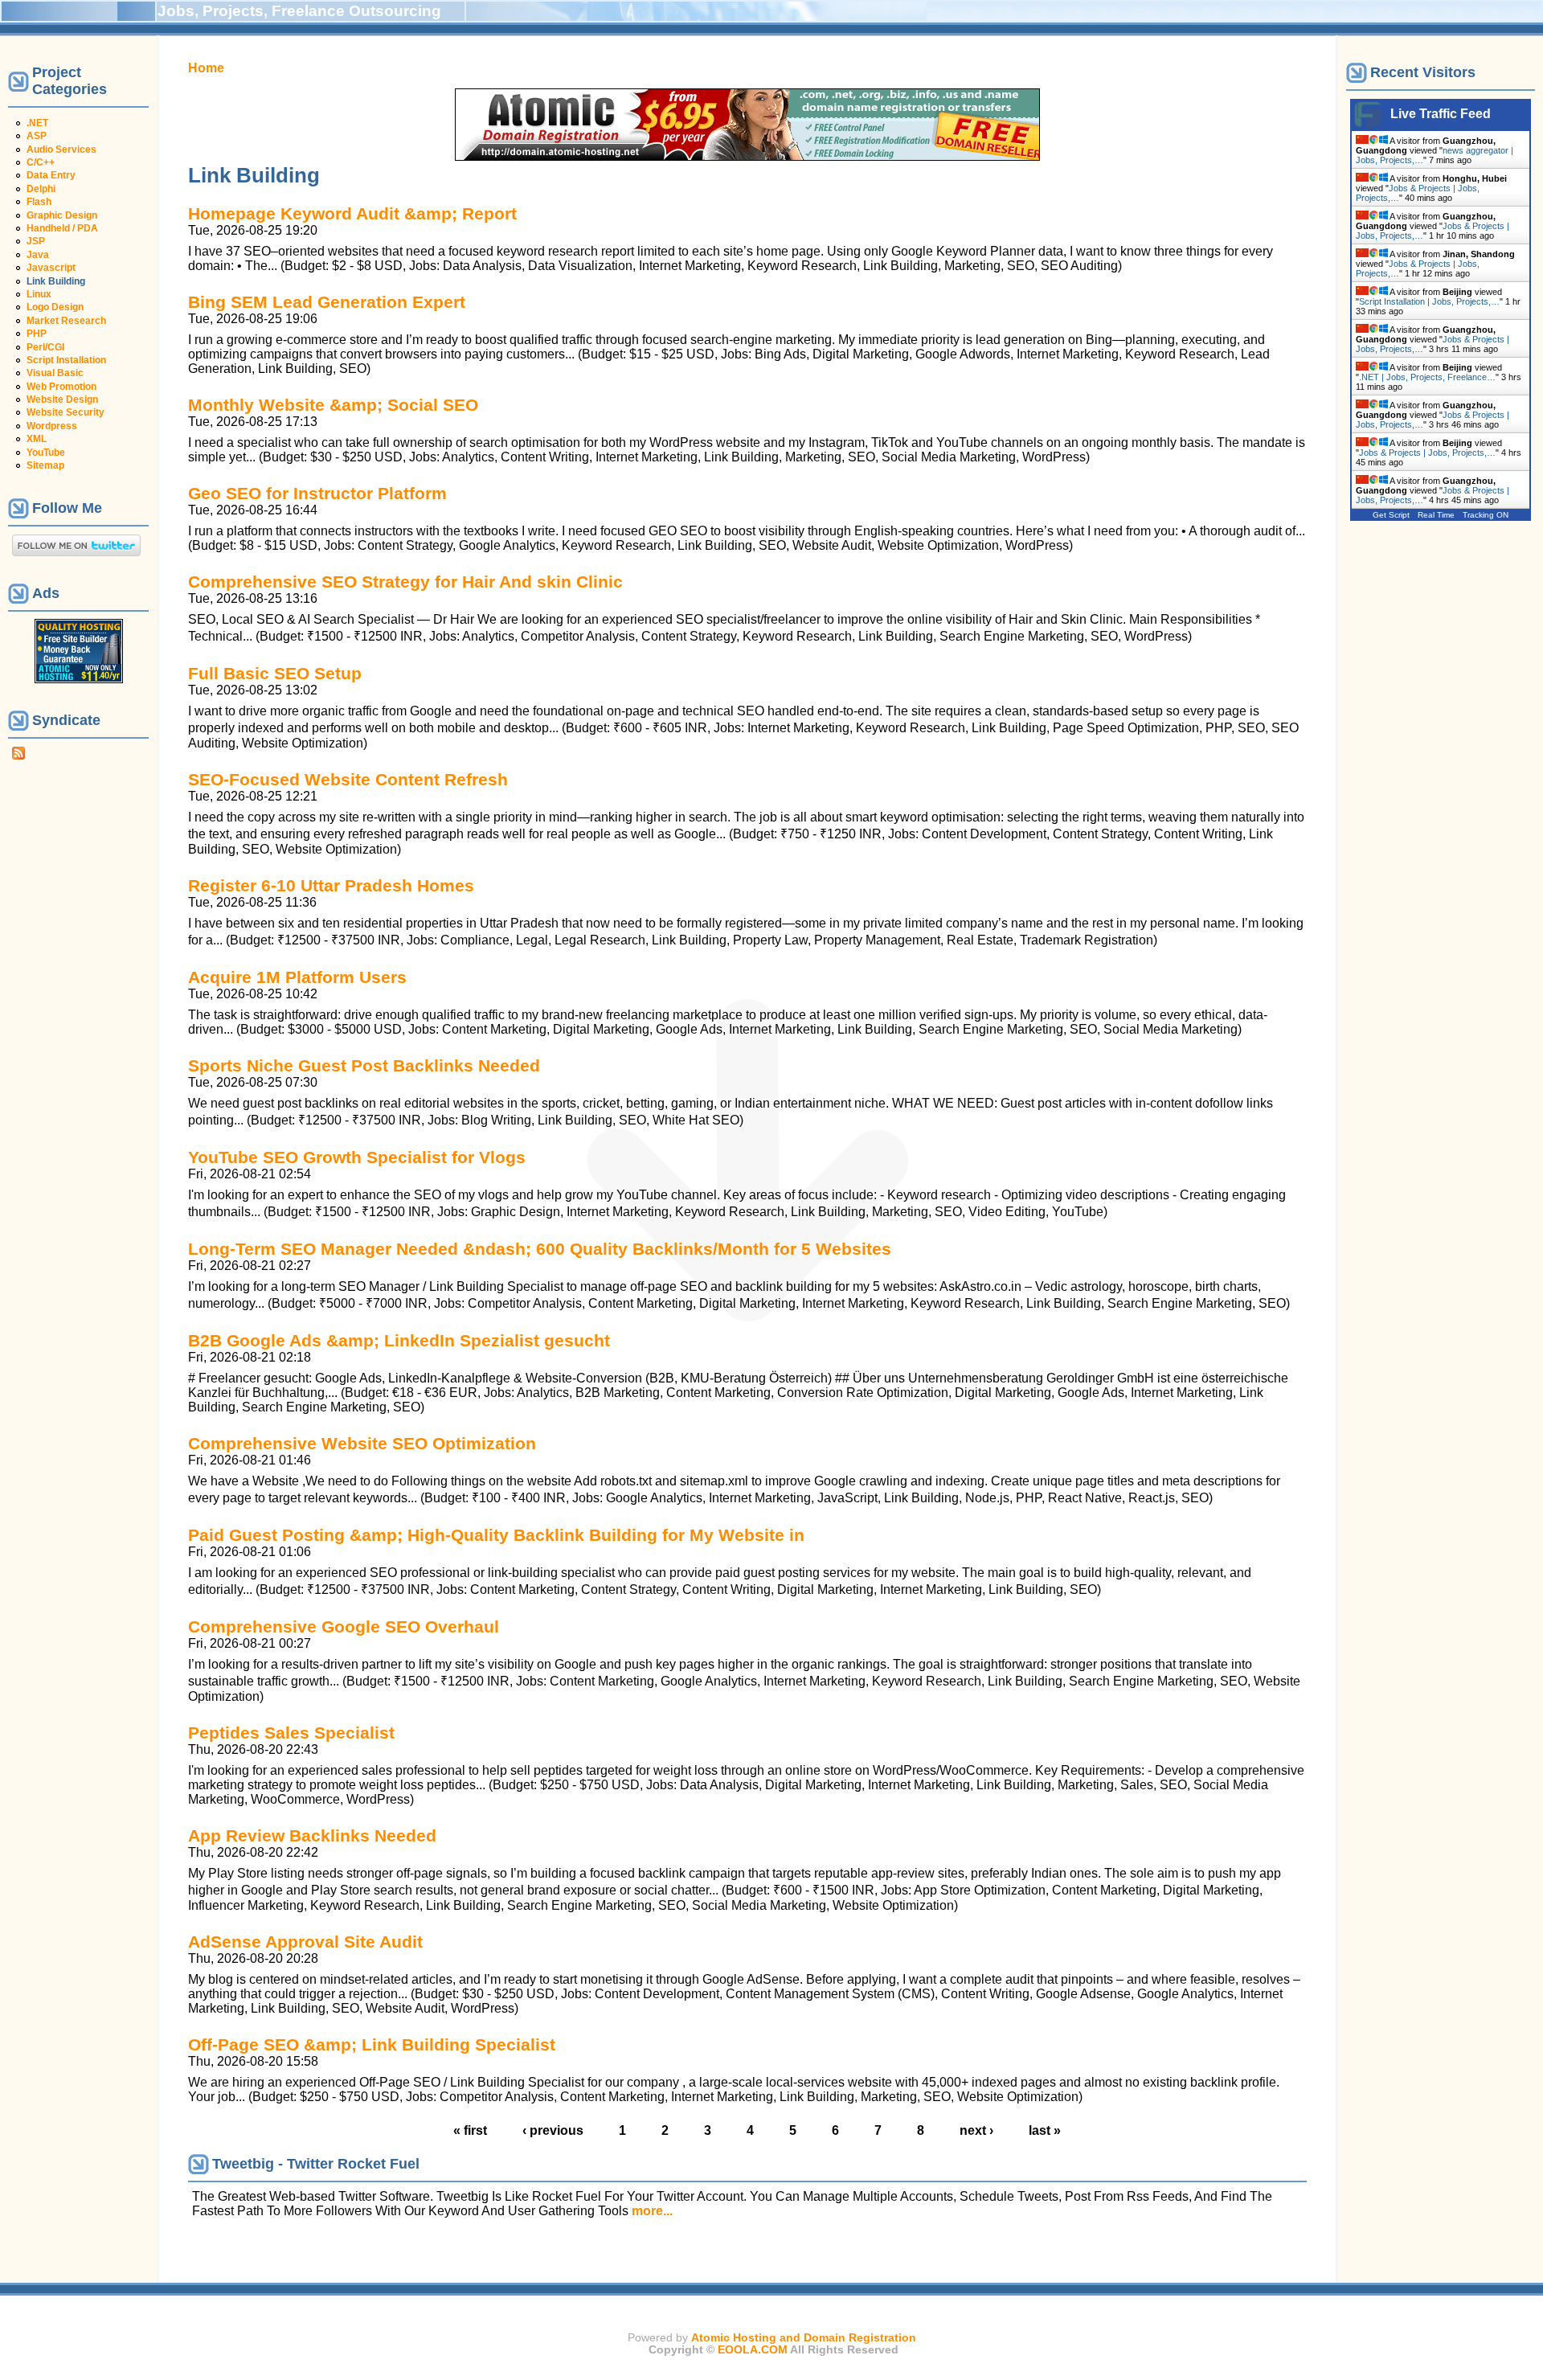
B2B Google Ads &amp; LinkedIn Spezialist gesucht (399, 1340)
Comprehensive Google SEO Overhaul (344, 1626)
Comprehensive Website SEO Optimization (362, 1443)
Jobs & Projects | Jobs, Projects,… (1427, 453)
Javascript (51, 268)
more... (652, 2211)
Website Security (65, 412)
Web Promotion (61, 387)
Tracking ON (1486, 515)
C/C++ (41, 162)
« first (470, 2130)
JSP (36, 241)
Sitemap (45, 465)
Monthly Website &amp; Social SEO (333, 405)
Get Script (1391, 515)
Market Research (66, 321)
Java (38, 255)
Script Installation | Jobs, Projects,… (1429, 301)
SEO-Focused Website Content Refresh (348, 779)
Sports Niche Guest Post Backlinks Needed (364, 1065)
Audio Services (61, 150)
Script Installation (66, 360)
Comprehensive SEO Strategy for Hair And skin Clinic (405, 582)
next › (976, 2130)
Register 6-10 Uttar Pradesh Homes (331, 885)
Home (206, 68)
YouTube (46, 453)
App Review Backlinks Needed (312, 1835)
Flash (39, 202)
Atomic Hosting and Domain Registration (804, 2338)
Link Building (56, 281)
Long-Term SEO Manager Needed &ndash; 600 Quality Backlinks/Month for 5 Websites (540, 1249)
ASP (37, 136)
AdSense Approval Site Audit (305, 1942)
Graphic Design (62, 215)
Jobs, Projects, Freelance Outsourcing (299, 11)
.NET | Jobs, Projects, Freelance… (1427, 377)
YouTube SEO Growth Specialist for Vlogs (357, 1157)
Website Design (62, 399)
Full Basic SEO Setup (275, 673)
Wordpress (52, 426)
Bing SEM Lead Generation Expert (327, 302)
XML (37, 439)
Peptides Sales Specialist (291, 1733)
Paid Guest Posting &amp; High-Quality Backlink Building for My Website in (496, 1535)
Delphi (41, 189)
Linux (39, 294)
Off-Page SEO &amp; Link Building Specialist (372, 2044)
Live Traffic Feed (1441, 114)
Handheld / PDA (62, 228)
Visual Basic (55, 373)
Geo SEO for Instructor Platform (317, 493)
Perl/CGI (45, 347)
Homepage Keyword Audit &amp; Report (352, 213)
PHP (37, 334)
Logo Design (55, 307)
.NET (37, 123)
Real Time (1436, 515)
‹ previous (553, 2130)
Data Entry (51, 175)
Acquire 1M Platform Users (297, 977)
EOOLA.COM (753, 2350)
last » (1045, 2130)
